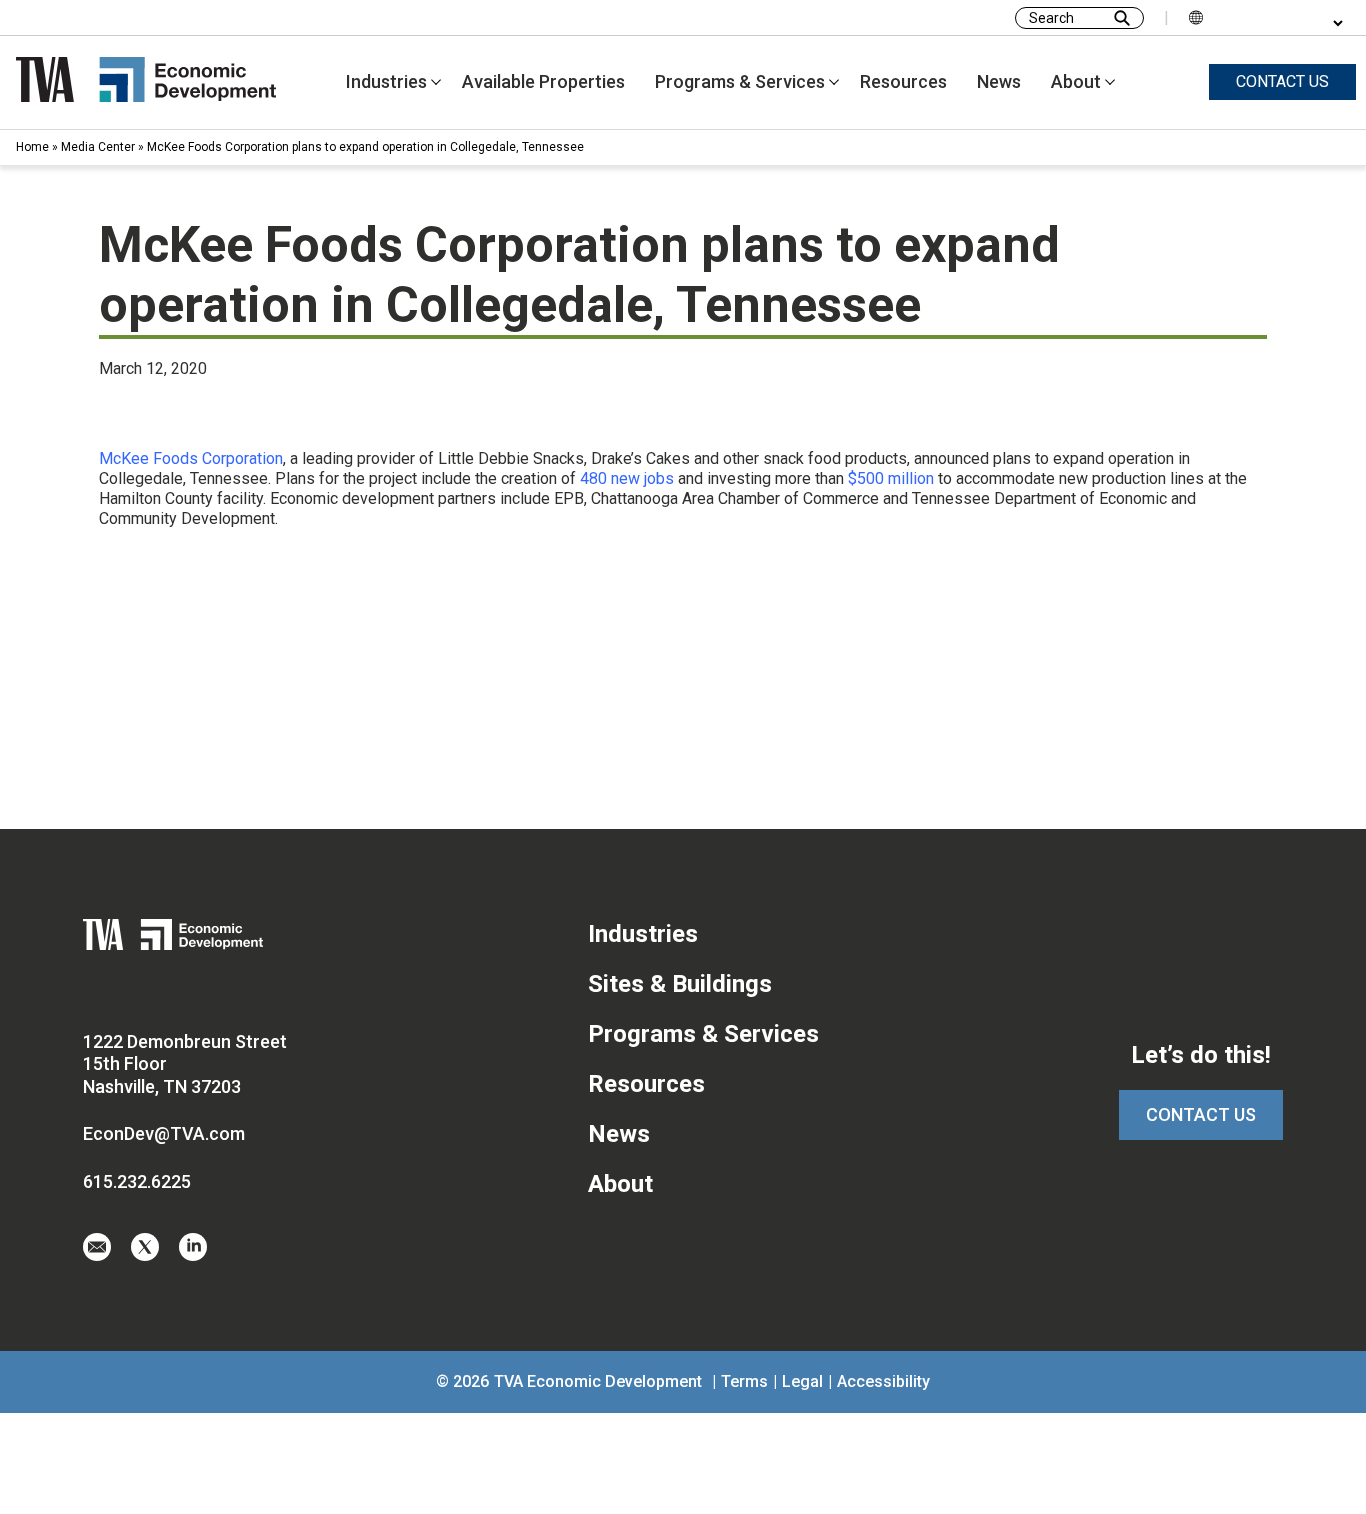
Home (32, 147)
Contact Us (1201, 1114)
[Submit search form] (1122, 18)
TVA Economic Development (598, 1381)
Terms (744, 1381)
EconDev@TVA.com (164, 1133)
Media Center (98, 147)
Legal (802, 1381)
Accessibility (883, 1381)
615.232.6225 (137, 1181)
